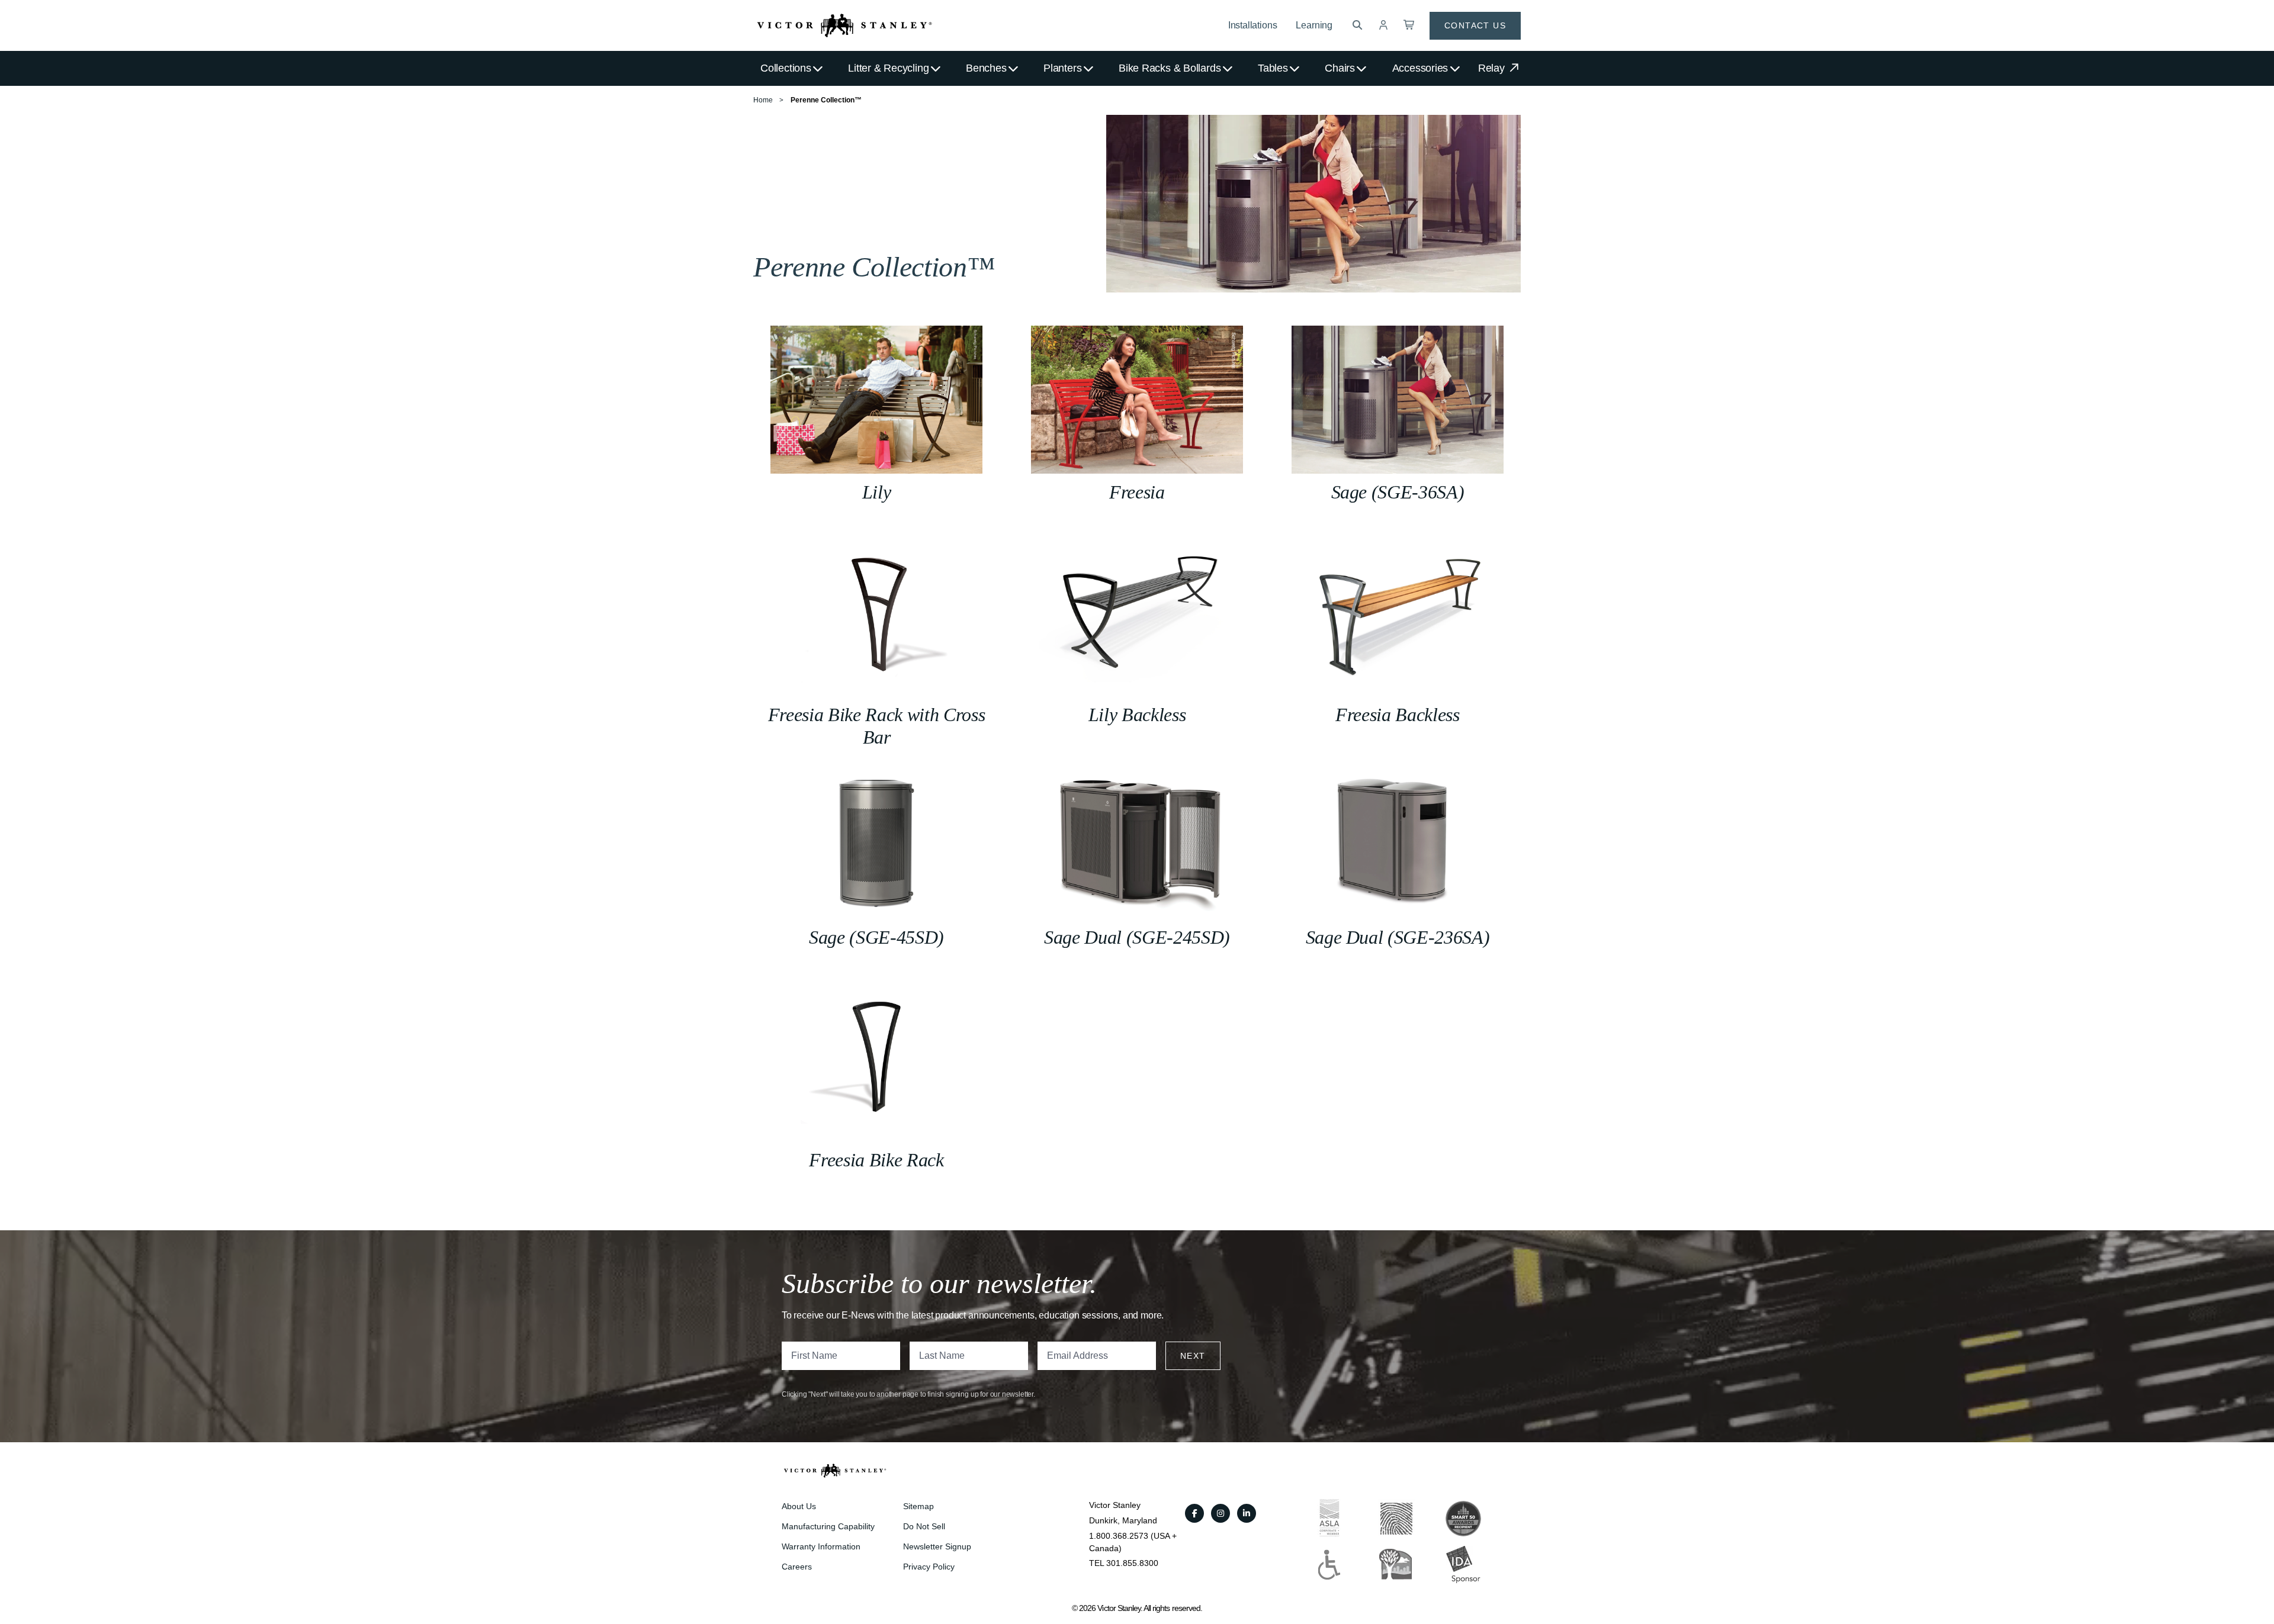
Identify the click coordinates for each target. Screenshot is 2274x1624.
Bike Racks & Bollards (1170, 68)
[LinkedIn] (1247, 1513)
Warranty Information (821, 1546)
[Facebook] (1194, 1513)
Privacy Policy (929, 1567)
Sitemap (918, 1506)
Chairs (1340, 68)
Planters (1062, 68)
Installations (1253, 25)
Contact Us (1475, 25)
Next (1193, 1356)
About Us (799, 1506)
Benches (986, 68)
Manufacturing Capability (828, 1526)
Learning (1314, 25)
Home (763, 100)
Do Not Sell (924, 1526)
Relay (1493, 68)
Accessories (1420, 68)
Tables (1273, 68)
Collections (786, 68)
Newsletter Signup (937, 1546)
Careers (797, 1567)
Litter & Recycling (888, 68)
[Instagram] (1220, 1513)
